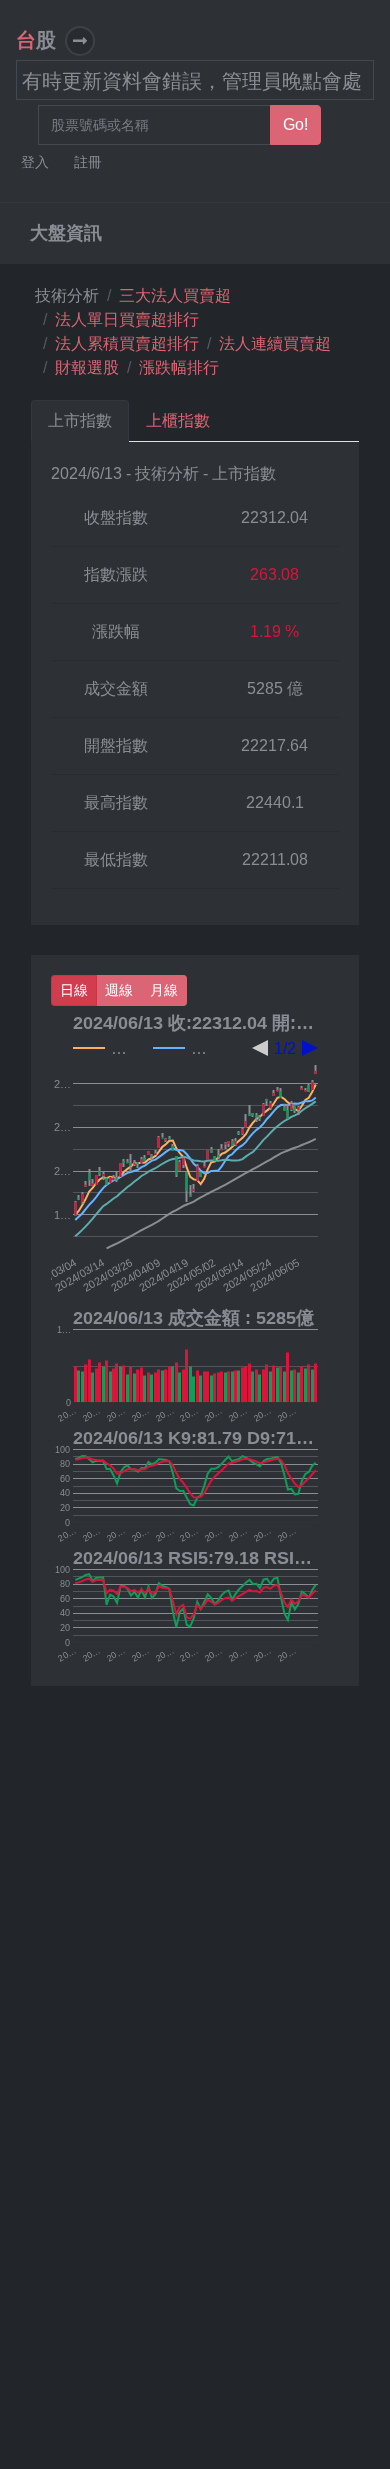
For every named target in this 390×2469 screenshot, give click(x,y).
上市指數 (80, 420)
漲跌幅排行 (179, 367)
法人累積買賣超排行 (127, 343)
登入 (37, 162)
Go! (295, 124)
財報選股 (87, 367)
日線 (74, 990)
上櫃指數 (178, 420)
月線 (164, 990)
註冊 (90, 162)
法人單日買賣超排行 (127, 319)
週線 (119, 990)
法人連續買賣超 (275, 343)
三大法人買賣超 (175, 295)
